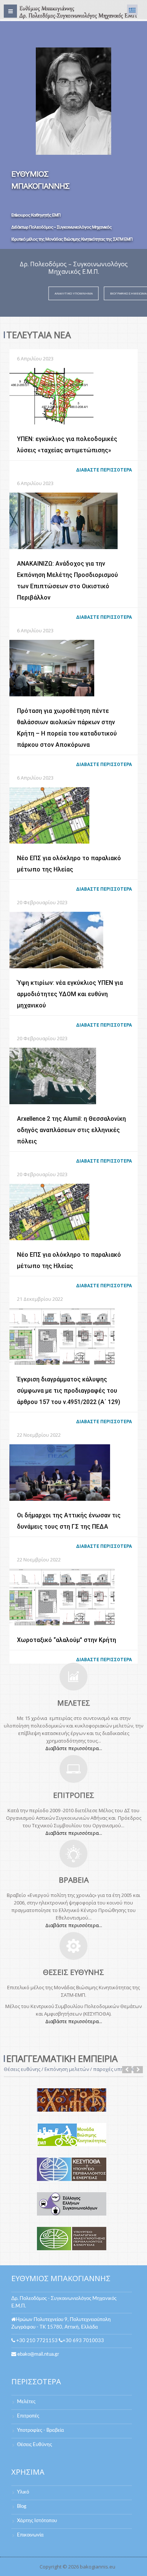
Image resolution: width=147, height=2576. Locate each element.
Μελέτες (26, 2402)
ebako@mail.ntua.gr (38, 2354)
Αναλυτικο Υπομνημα (74, 293)
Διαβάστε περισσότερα (104, 470)
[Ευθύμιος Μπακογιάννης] (77, 12)
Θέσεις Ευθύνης (34, 2445)
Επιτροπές (28, 2416)
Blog (22, 2507)
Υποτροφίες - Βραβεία (41, 2430)
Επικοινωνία (30, 2535)
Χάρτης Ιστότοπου (37, 2521)
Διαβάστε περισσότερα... (74, 1748)
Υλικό (23, 2492)
